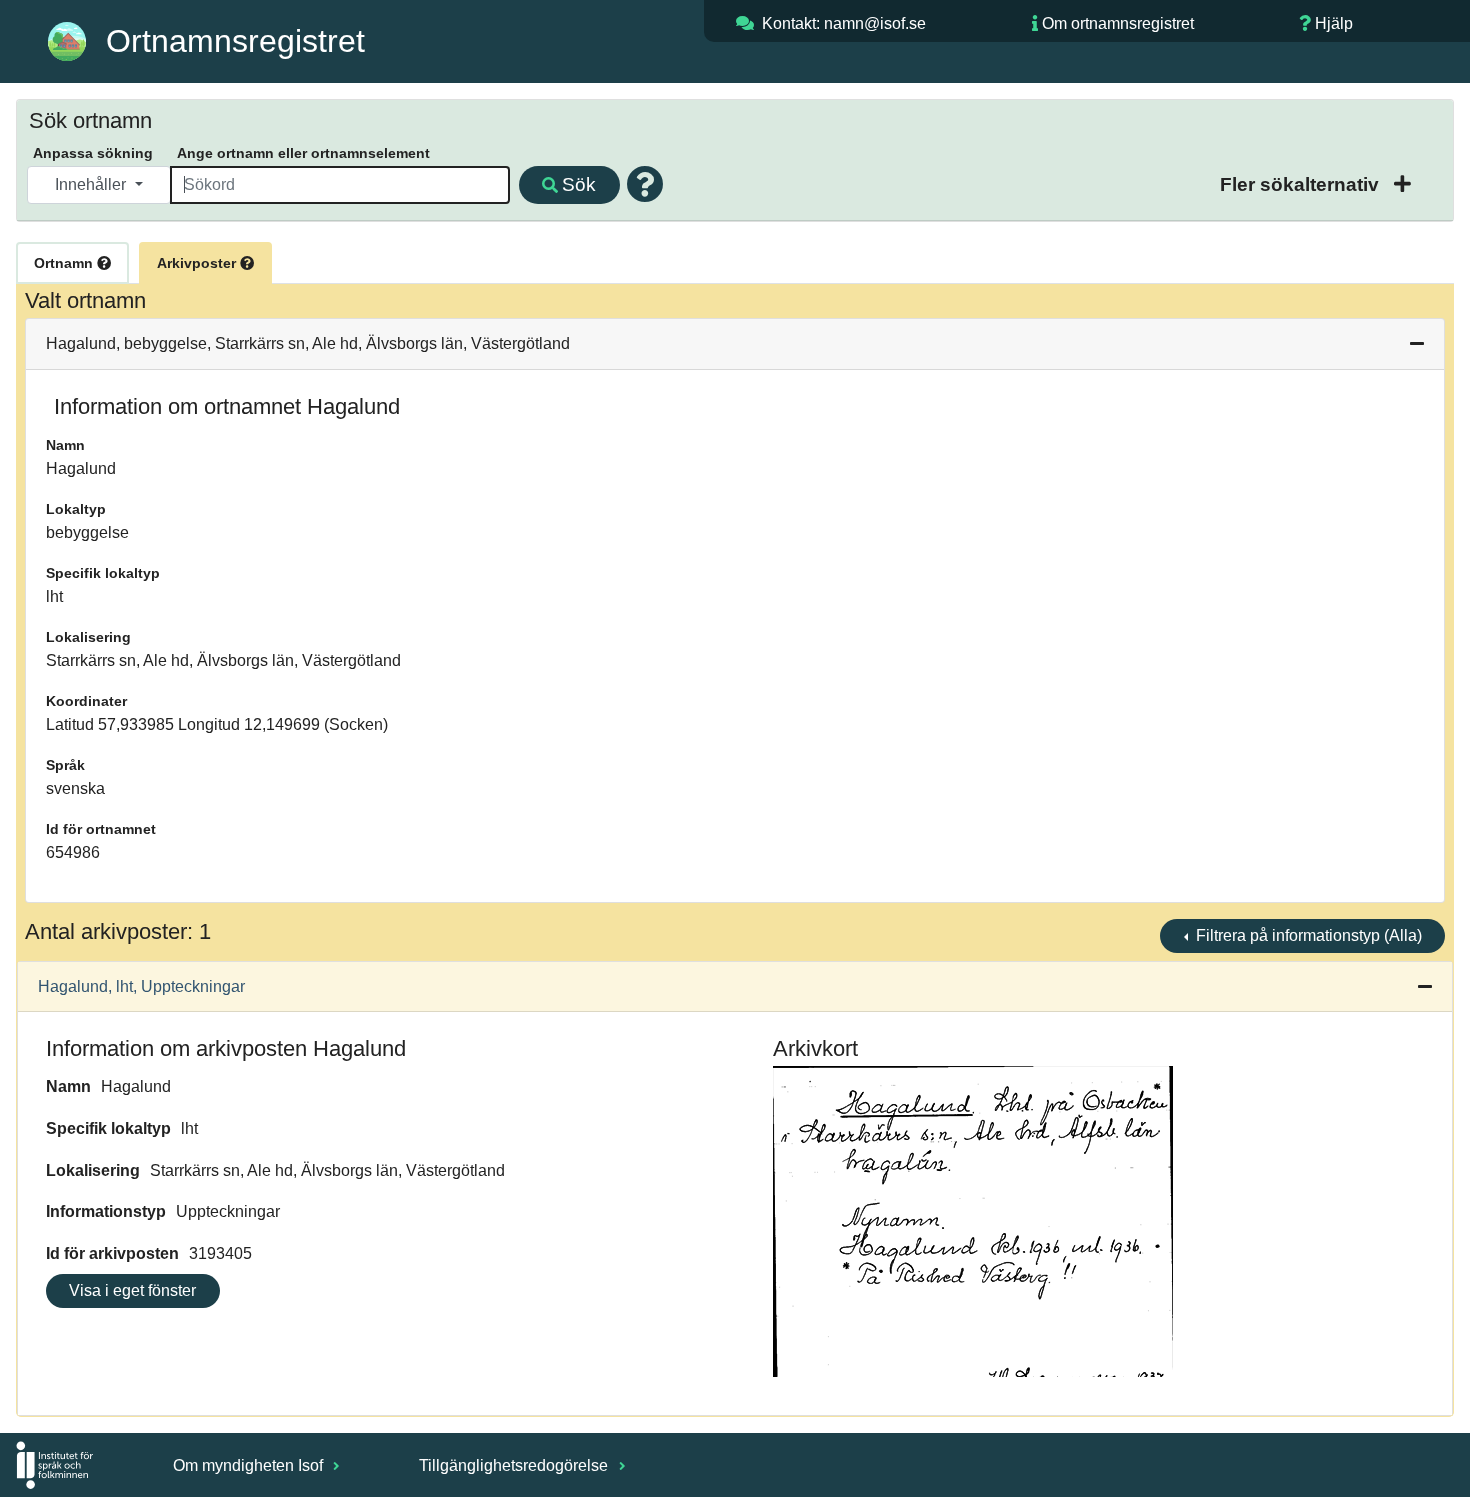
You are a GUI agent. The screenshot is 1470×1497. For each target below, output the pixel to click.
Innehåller (92, 184)
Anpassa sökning (93, 153)
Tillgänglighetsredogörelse (515, 1465)
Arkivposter (198, 263)
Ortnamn (65, 263)
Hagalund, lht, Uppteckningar (141, 986)
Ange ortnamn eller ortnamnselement (303, 153)
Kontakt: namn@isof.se (844, 23)
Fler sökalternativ (1302, 184)
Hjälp (1334, 23)
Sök (579, 184)
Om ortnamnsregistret (1118, 23)
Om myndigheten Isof (250, 1465)
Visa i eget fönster (132, 1290)
